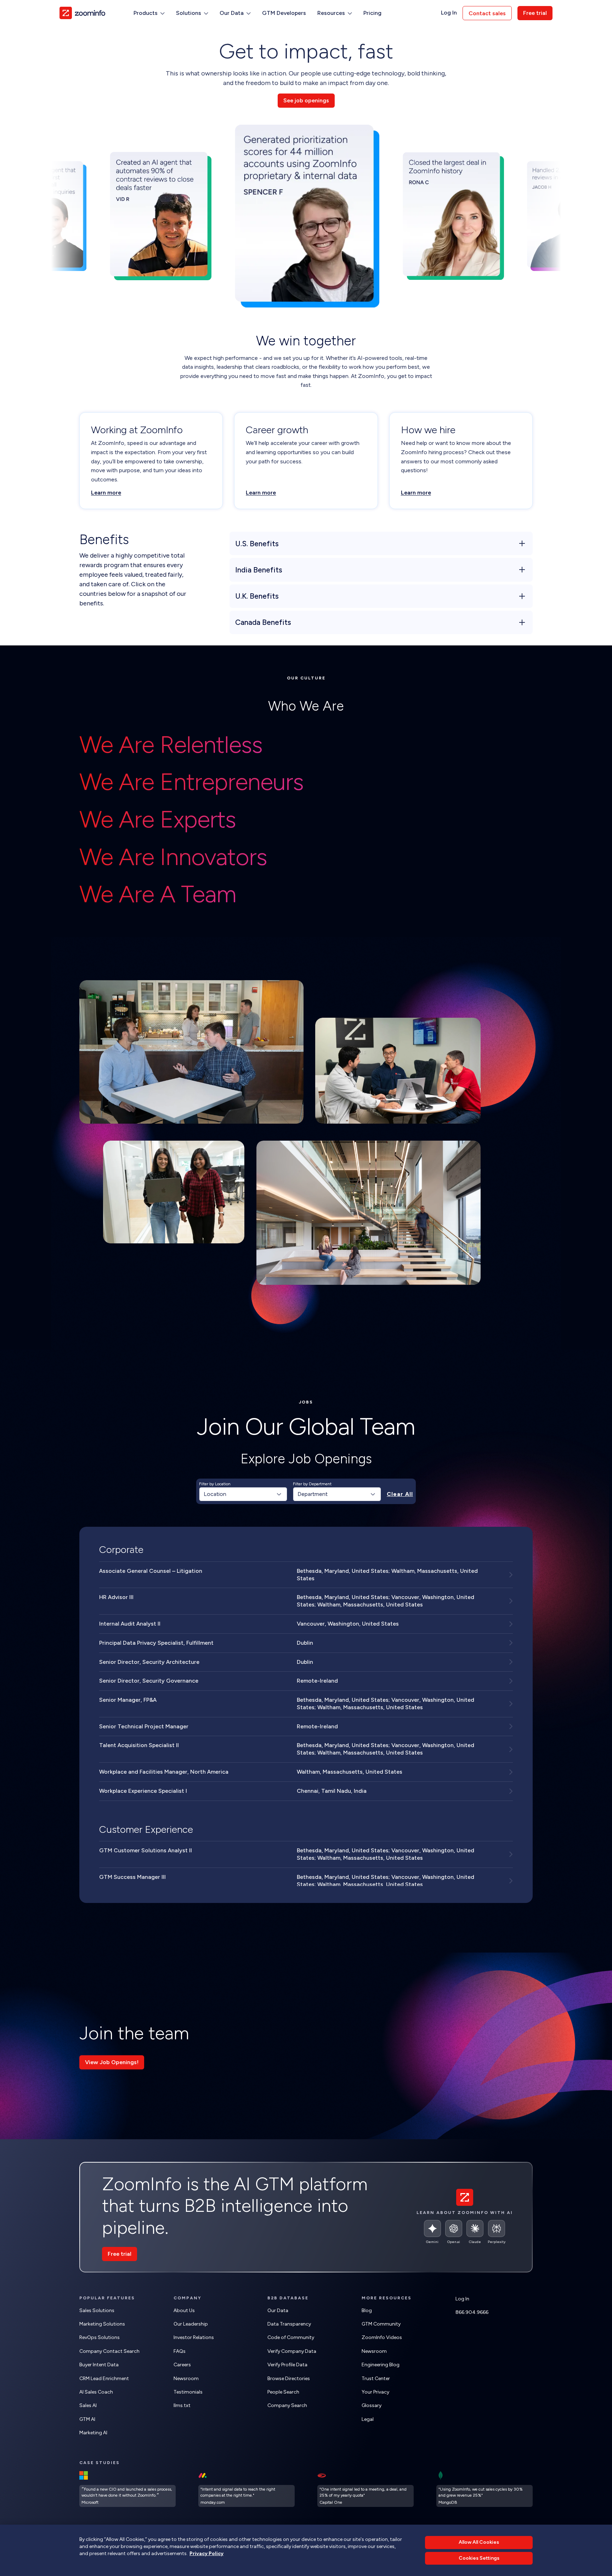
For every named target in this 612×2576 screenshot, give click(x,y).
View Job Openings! (112, 2062)
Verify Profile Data (287, 2365)
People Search (283, 2392)
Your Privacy (375, 2392)
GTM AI (87, 2419)
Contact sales (487, 13)
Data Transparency (289, 2324)
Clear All (400, 1494)
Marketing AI (93, 2433)
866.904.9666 (472, 2312)
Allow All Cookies (479, 2542)
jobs (306, 1402)
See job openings (306, 100)
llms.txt (182, 2405)
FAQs (180, 2351)
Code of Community (291, 2337)
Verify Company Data (292, 2351)
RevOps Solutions (100, 2337)
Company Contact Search (109, 2351)
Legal (368, 2419)
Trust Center (376, 2379)
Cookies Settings (479, 2558)
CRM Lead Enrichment (104, 2379)
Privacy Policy (206, 2553)
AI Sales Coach (96, 2392)
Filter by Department (312, 1484)
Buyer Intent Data (99, 2365)
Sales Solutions (97, 2311)
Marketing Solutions (102, 2324)
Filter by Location (215, 1484)
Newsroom (186, 2379)
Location (215, 1494)
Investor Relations (194, 2337)
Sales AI (88, 2405)
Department (313, 1494)
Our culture (306, 678)
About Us (184, 2311)
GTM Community (381, 2324)
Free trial (535, 13)
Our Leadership (191, 2324)
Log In (449, 13)
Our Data (278, 2311)
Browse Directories (289, 2379)
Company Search (287, 2405)
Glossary (372, 2405)
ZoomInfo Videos (382, 2337)
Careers (182, 2365)
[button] (149, 13)
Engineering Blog (381, 2365)
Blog (367, 2311)
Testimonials (188, 2392)
